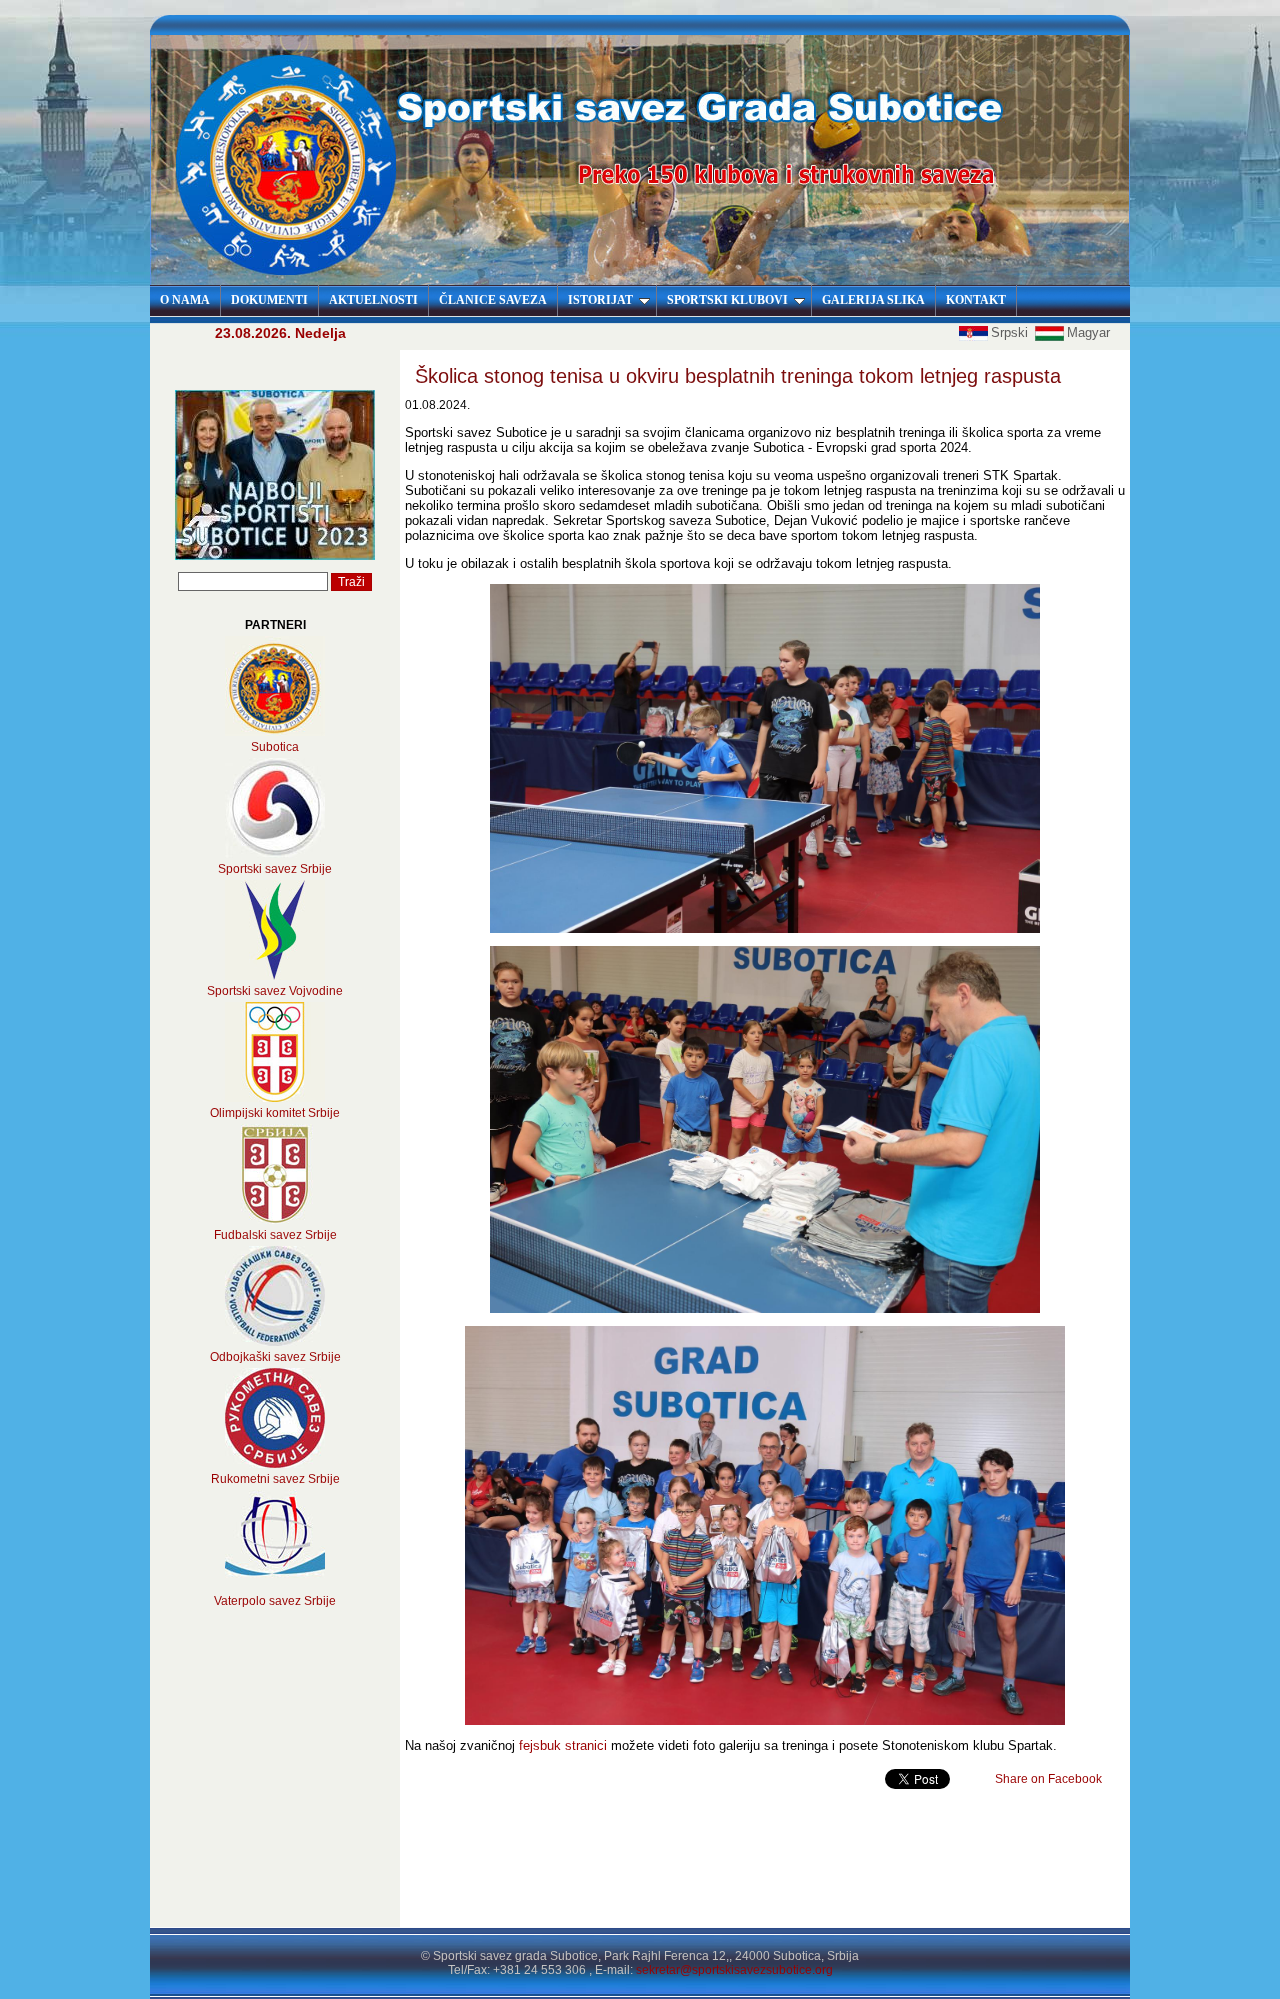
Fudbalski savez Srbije (275, 1235)
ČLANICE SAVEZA (493, 300)
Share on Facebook (1048, 1779)
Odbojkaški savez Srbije (275, 1357)
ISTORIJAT (600, 300)
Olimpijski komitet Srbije (275, 1113)
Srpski (1011, 332)
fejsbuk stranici (563, 1745)
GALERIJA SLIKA (873, 300)
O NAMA (185, 300)
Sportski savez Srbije (275, 869)
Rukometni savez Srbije (275, 1479)
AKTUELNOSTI (373, 300)
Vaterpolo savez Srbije (275, 1601)
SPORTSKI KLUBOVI (727, 300)
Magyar (1088, 332)
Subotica (275, 747)
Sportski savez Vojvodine (275, 991)
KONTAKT (976, 300)
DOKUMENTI (269, 300)
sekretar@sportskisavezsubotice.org (734, 1970)
